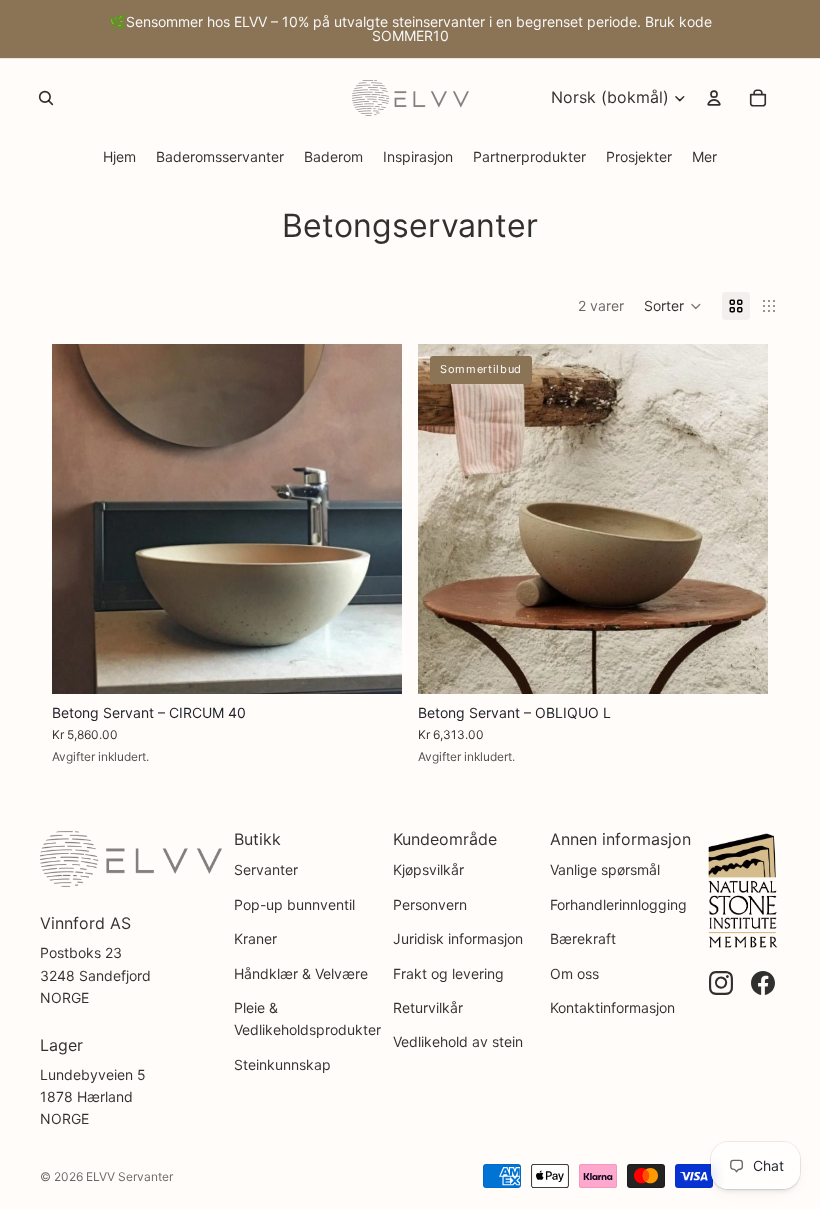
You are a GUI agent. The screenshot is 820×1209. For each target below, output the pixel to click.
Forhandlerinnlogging (618, 904)
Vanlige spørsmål (605, 869)
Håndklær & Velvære (301, 973)
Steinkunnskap (282, 1064)
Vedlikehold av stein (458, 1041)
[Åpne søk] (46, 98)
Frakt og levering (448, 973)
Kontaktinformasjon (612, 1007)
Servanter (266, 869)
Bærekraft (583, 938)
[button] (673, 306)
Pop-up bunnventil (294, 904)
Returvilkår (428, 1007)
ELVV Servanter (129, 1176)
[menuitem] (704, 156)
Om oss (574, 973)
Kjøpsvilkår (428, 869)
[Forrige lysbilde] (82, 519)
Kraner (255, 938)
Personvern (430, 904)
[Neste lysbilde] (372, 519)
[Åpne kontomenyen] (714, 98)
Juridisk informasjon (458, 938)
